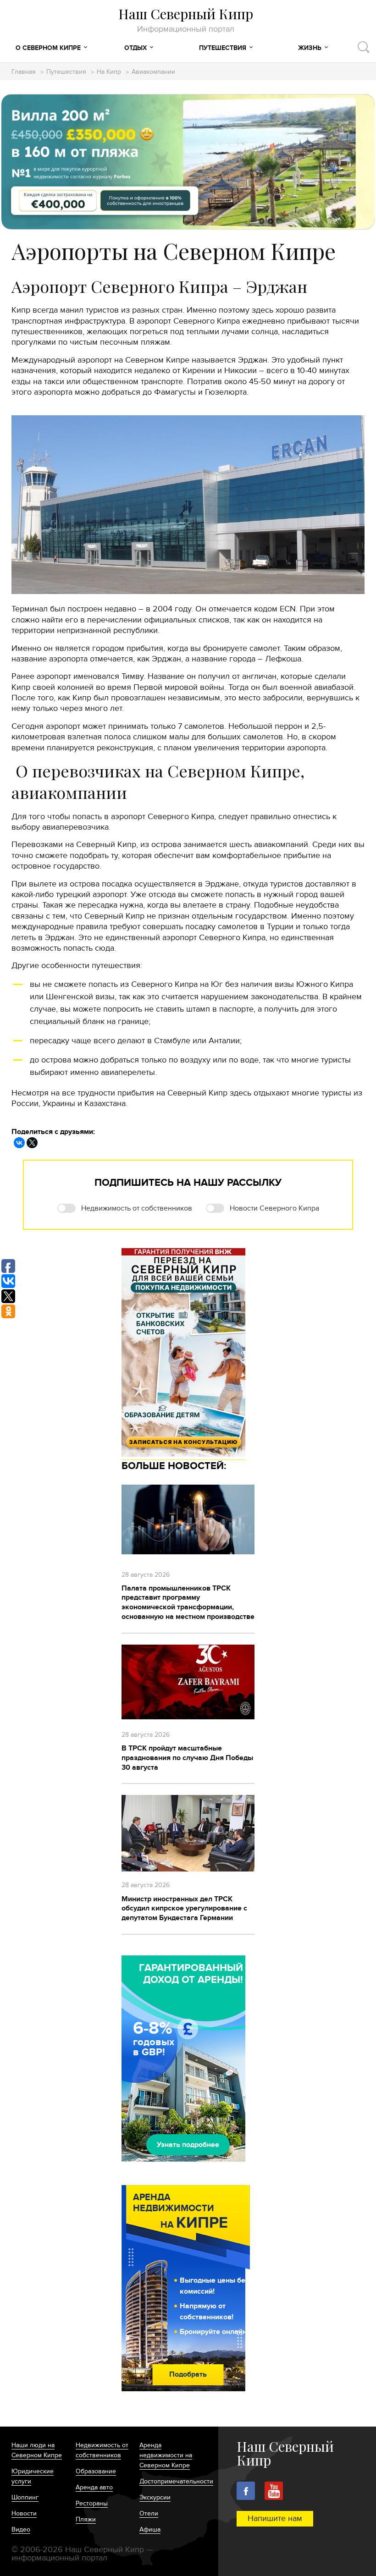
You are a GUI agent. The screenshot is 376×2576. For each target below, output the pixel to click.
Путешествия (223, 48)
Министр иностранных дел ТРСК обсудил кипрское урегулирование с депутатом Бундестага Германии (184, 1909)
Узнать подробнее (188, 2145)
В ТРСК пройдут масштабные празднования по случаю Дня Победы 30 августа (187, 1758)
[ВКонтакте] (19, 1143)
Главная (24, 72)
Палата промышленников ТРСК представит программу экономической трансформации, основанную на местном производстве (188, 1602)
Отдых (135, 48)
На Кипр (109, 72)
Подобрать (188, 2374)
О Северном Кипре (48, 48)
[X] (32, 1143)
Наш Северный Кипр (186, 20)
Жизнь (310, 48)
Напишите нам (275, 2518)
